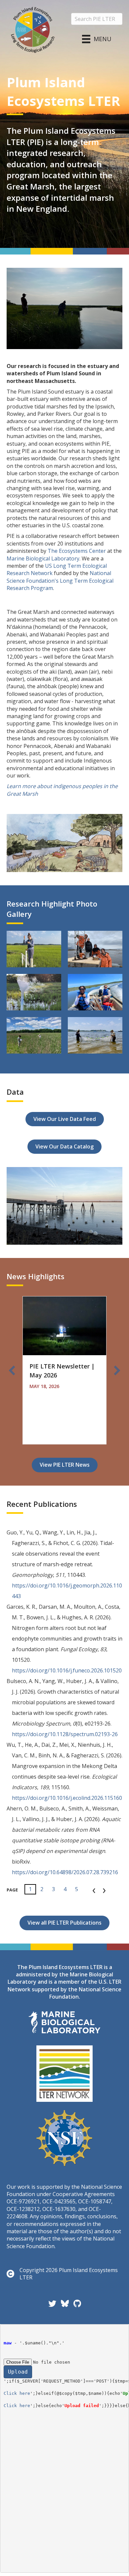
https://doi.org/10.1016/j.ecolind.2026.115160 (67, 1798)
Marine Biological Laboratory (43, 558)
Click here (17, 2393)
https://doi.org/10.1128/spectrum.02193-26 (65, 1734)
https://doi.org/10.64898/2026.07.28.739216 (65, 1872)
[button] (12, 1370)
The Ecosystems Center (77, 551)
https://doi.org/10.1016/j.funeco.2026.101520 (67, 1670)
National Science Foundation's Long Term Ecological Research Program (60, 581)
